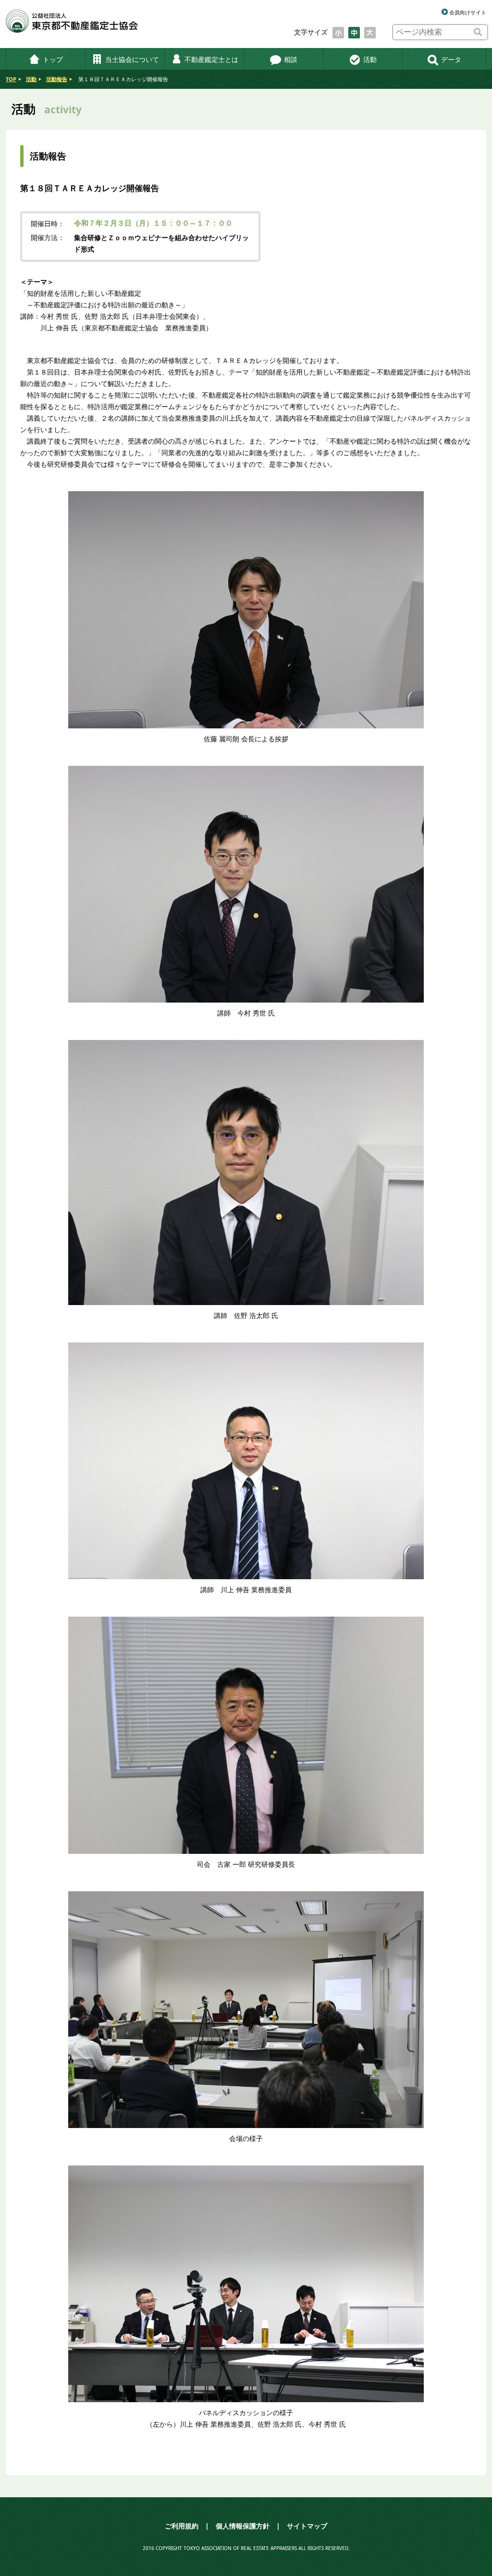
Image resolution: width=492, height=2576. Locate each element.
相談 (291, 59)
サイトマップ (307, 2526)
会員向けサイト (468, 12)
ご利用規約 (182, 2526)
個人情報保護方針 (243, 2526)
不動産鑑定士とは (211, 59)
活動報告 (57, 79)
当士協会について (132, 59)
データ (451, 59)
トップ (53, 59)
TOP (11, 79)
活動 (370, 59)
